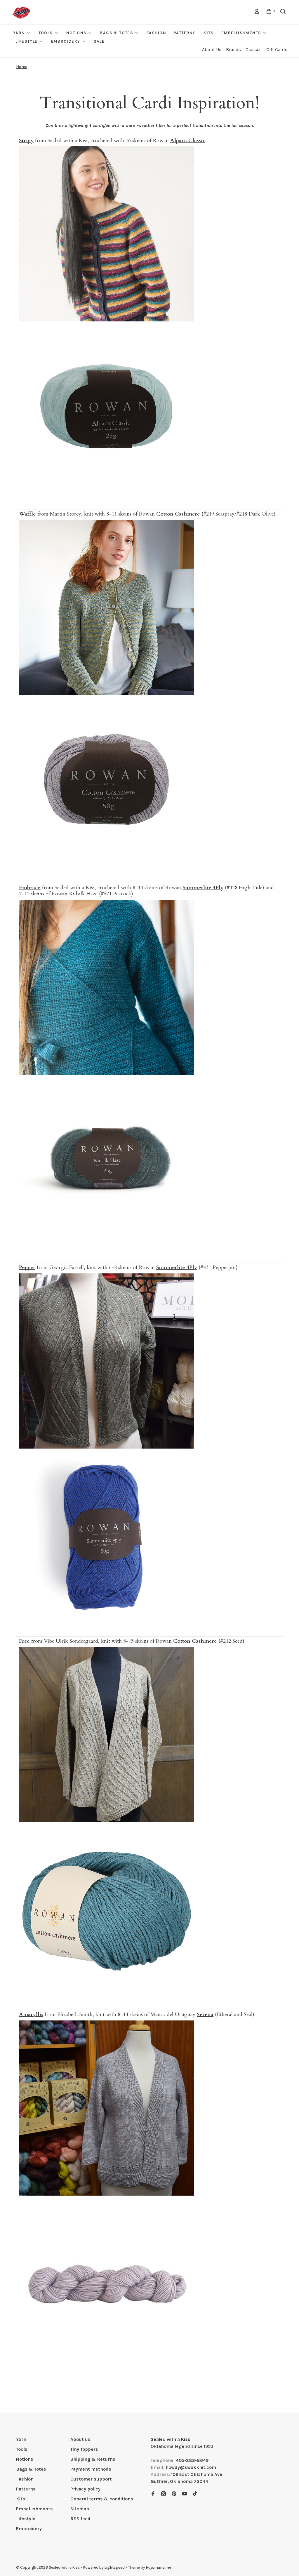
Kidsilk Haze (83, 894)
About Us (212, 49)
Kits (209, 33)
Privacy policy (85, 2489)
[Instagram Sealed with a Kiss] (164, 2494)
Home (22, 67)
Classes (254, 49)
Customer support (91, 2479)
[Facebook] (153, 2494)
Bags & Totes (117, 33)
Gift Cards (277, 49)
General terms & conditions (102, 2499)
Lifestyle (27, 41)
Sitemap (80, 2509)
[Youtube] (185, 2494)
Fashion (156, 33)
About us (80, 2439)
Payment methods (91, 2469)
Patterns (185, 33)
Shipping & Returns (93, 2459)
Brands (233, 49)
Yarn (19, 33)
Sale (99, 41)
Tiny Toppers (84, 2449)
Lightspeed (114, 2567)
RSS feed (80, 2519)
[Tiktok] (195, 2494)
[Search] (284, 12)
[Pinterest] (174, 2494)
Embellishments (241, 33)
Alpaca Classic (188, 141)
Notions (77, 33)
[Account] (258, 12)
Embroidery (66, 41)
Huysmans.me (158, 2567)
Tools (46, 33)
